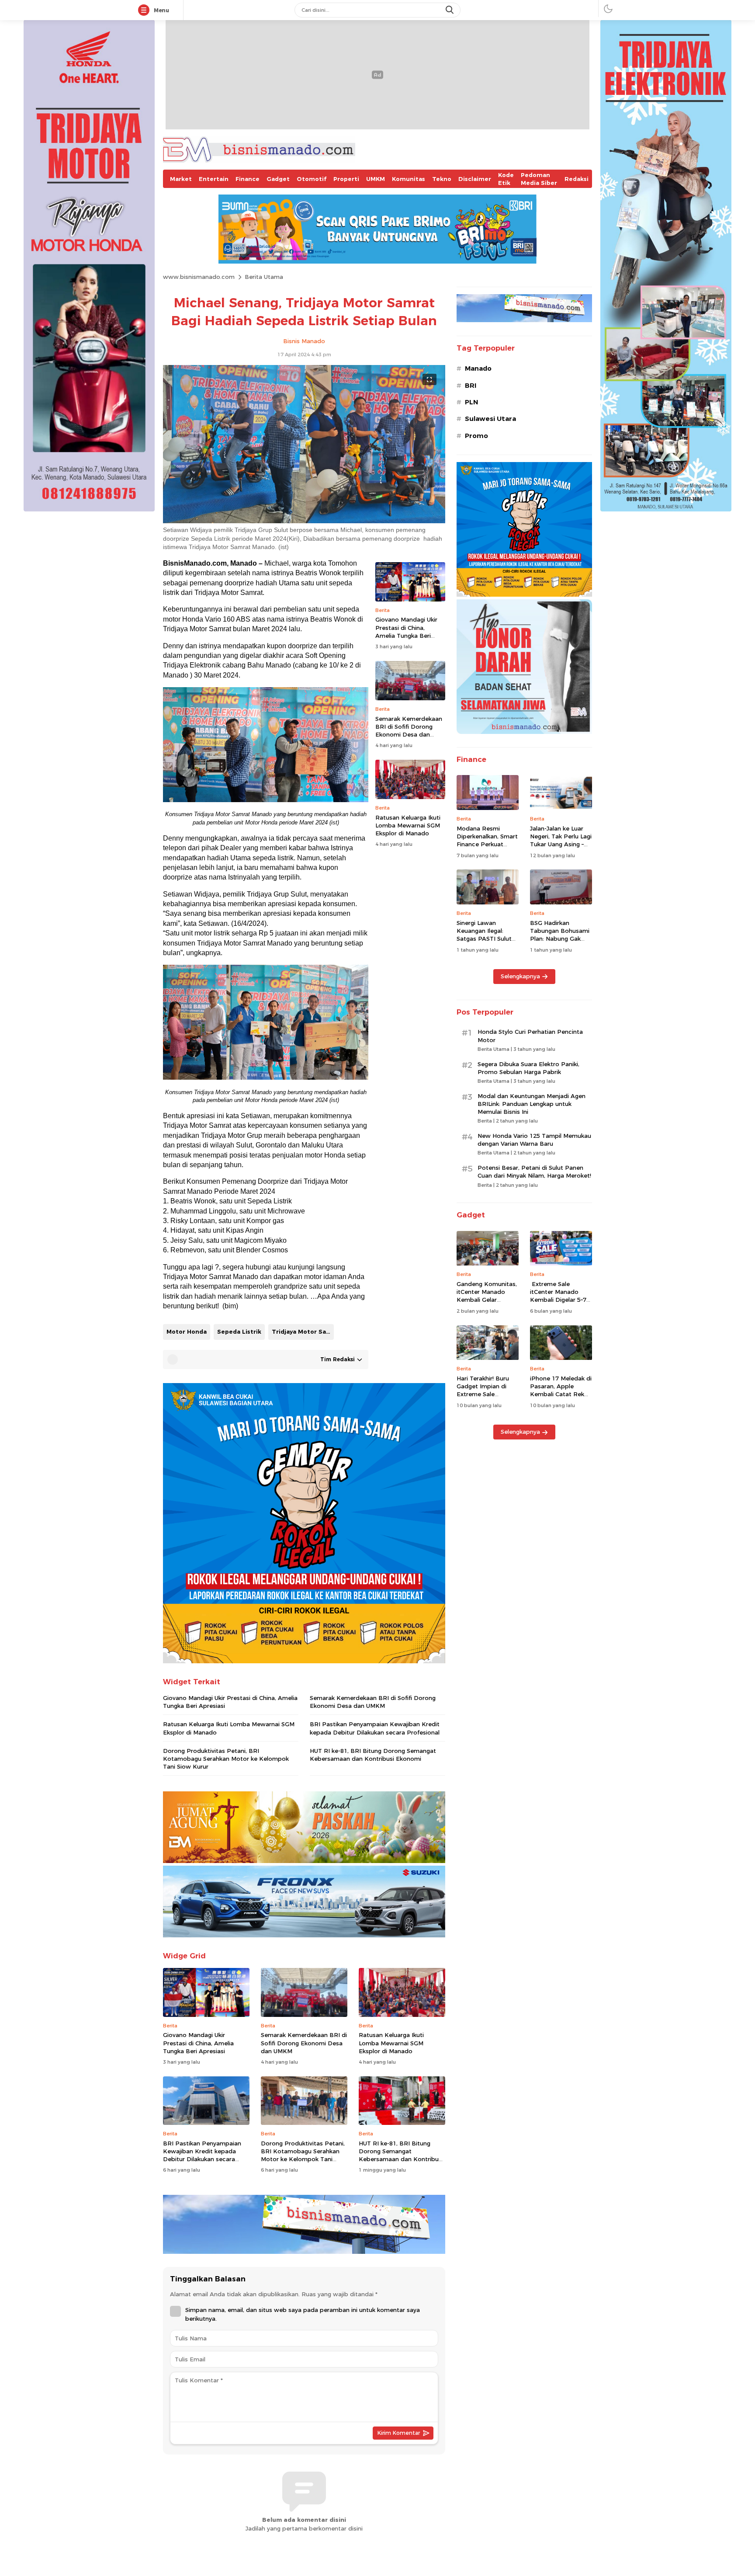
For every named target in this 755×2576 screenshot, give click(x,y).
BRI (471, 386)
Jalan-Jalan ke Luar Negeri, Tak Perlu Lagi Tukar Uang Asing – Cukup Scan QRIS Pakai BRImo (561, 844)
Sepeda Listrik (239, 1331)
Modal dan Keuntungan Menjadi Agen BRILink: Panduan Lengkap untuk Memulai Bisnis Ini (532, 1104)
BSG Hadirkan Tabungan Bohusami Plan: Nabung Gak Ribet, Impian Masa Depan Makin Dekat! (560, 939)
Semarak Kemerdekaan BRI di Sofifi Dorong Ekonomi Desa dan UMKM (409, 731)
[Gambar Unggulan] (304, 521)
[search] (450, 10)
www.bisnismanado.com (199, 277)
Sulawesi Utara (490, 419)
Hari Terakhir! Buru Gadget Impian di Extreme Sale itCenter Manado (483, 1390)
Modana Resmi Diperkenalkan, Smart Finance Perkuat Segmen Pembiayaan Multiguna (487, 844)
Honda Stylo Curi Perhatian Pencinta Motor (530, 1036)
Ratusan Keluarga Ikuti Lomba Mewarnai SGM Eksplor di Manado (408, 825)
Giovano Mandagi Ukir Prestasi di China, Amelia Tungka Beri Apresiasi (406, 632)
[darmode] (608, 9)
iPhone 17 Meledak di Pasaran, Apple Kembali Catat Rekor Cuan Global (561, 1390)
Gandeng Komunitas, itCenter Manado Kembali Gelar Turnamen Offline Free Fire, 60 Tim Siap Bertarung (487, 1304)
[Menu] (145, 10)
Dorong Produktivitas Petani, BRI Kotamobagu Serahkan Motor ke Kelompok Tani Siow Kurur (226, 1759)
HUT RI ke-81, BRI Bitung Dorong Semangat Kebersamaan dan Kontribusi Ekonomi (373, 1755)
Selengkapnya (520, 976)
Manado (478, 368)
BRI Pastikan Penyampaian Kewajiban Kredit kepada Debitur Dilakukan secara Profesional (375, 1728)
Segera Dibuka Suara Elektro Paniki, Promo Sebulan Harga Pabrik (528, 1068)
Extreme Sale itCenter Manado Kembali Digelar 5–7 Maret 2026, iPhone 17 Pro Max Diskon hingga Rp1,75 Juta (558, 1304)
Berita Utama (264, 277)
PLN (471, 402)
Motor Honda (187, 1331)
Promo (476, 436)
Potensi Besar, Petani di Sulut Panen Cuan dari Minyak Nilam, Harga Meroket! (534, 1172)
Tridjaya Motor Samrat (303, 1331)
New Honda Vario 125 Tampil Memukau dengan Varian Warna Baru (534, 1140)
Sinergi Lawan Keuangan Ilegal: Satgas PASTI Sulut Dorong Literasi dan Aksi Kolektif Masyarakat (485, 943)
